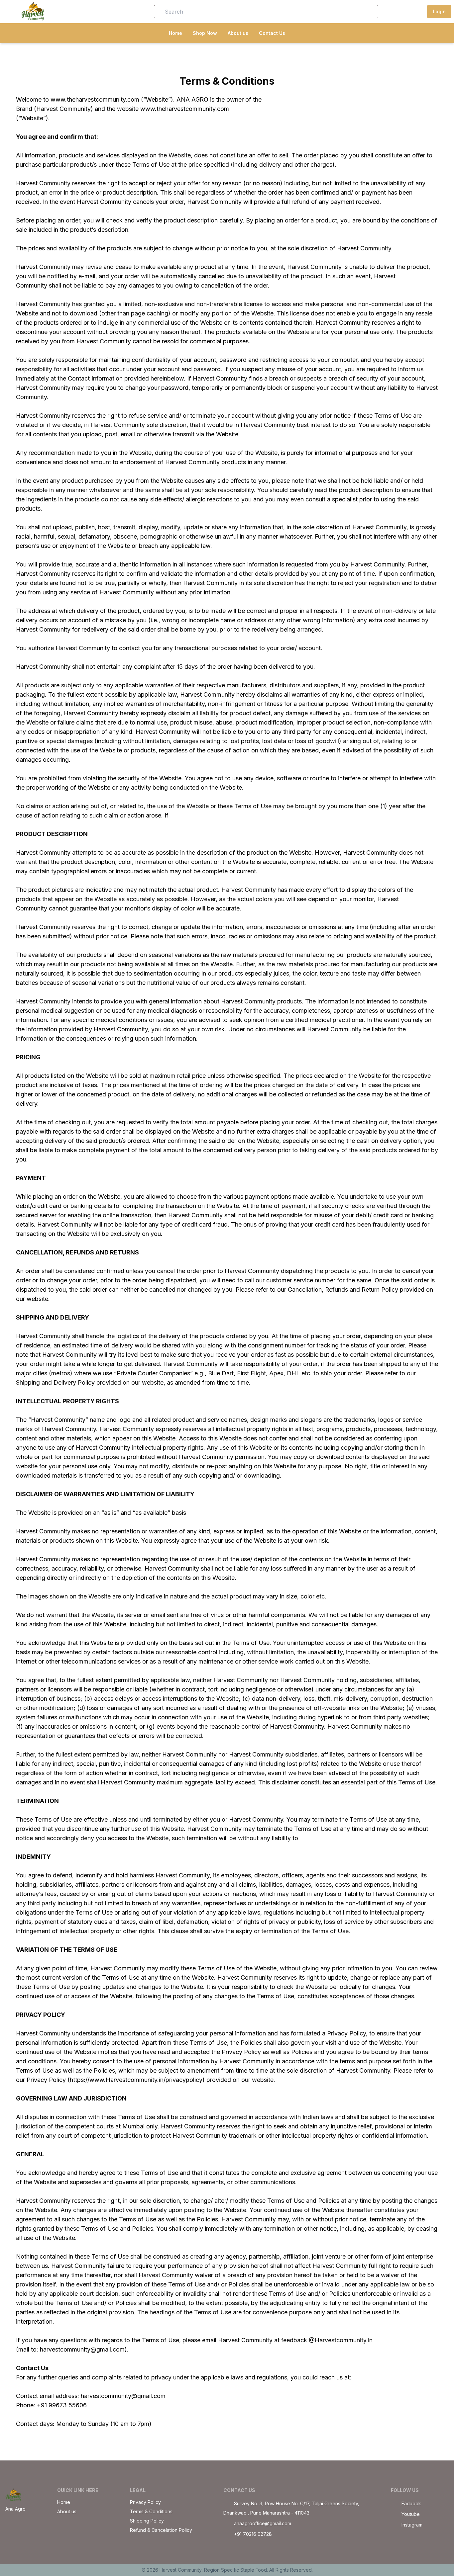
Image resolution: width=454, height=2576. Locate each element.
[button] (96, 12)
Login (439, 11)
